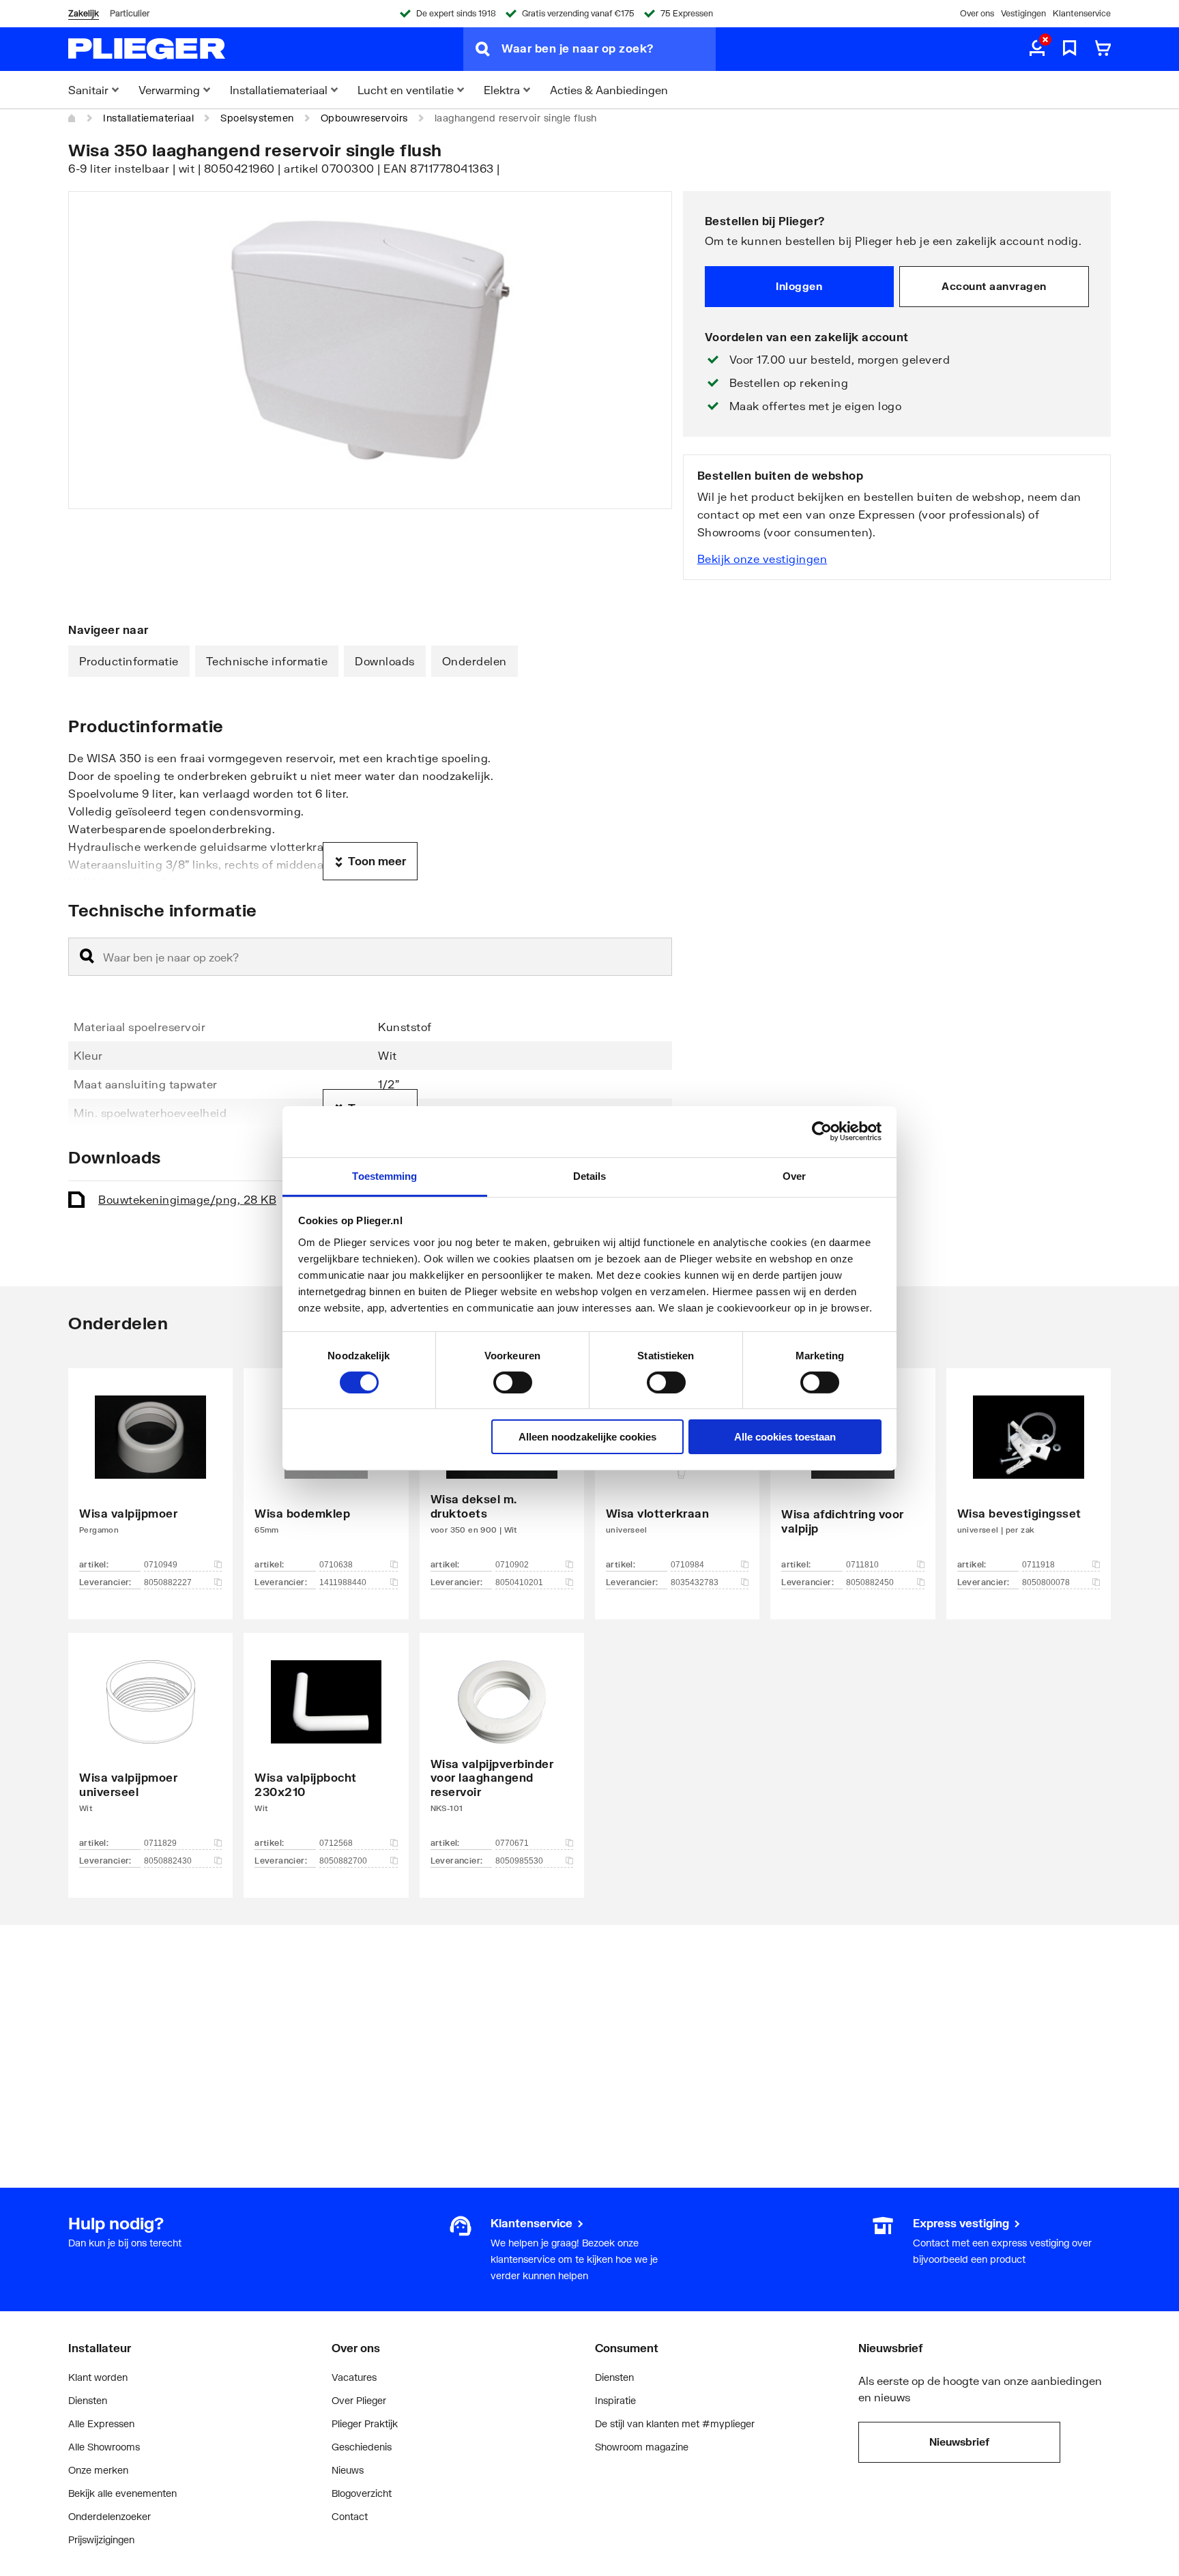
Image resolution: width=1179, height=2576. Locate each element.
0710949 (161, 1565)
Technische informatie (267, 661)
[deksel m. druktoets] (502, 1473)
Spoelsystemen (257, 118)
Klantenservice (1082, 13)
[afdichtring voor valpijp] (853, 1473)
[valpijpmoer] (150, 1473)
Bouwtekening (187, 1199)
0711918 (1038, 1565)
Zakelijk (84, 13)
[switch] (513, 1383)
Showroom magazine (642, 2447)
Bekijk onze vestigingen (762, 559)
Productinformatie (129, 661)
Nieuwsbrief (959, 2442)
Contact (350, 2516)
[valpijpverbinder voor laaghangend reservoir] (502, 1745)
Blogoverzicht (362, 2493)
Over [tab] (794, 1175)
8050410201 (519, 1582)
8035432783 (695, 1582)
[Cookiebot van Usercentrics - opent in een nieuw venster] (822, 1131)
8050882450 (870, 1582)
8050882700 (343, 1861)
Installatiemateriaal (148, 118)
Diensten (88, 2400)
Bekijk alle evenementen (122, 2493)
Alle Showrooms (104, 2447)
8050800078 (1046, 1582)
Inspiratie (615, 2400)
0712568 (336, 1843)
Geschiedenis (362, 2447)
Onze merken (98, 2470)
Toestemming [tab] (384, 1175)
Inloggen (799, 286)
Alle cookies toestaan (785, 1437)
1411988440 (343, 1582)
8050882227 (168, 1582)
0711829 (160, 1843)
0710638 (336, 1565)
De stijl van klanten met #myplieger (675, 2423)
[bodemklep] (326, 1473)
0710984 (687, 1565)
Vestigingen (1023, 13)
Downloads (385, 661)
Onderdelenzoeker (110, 2516)
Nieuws (348, 2470)
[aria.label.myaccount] (1037, 49)
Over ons (977, 13)
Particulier (130, 13)
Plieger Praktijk (365, 2423)
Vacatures (354, 2377)
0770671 (512, 1843)
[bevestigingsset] (1029, 1473)
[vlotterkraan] (677, 1473)
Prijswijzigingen (101, 2539)
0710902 (512, 1565)
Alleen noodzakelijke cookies (587, 1437)
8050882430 (168, 1861)
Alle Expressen (101, 2423)
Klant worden (98, 2377)
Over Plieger (359, 2400)
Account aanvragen (994, 286)
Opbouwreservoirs (364, 118)
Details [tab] (590, 1175)
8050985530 (519, 1861)
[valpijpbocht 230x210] (326, 1745)
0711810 (862, 1565)
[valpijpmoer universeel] (150, 1745)
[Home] (72, 118)
